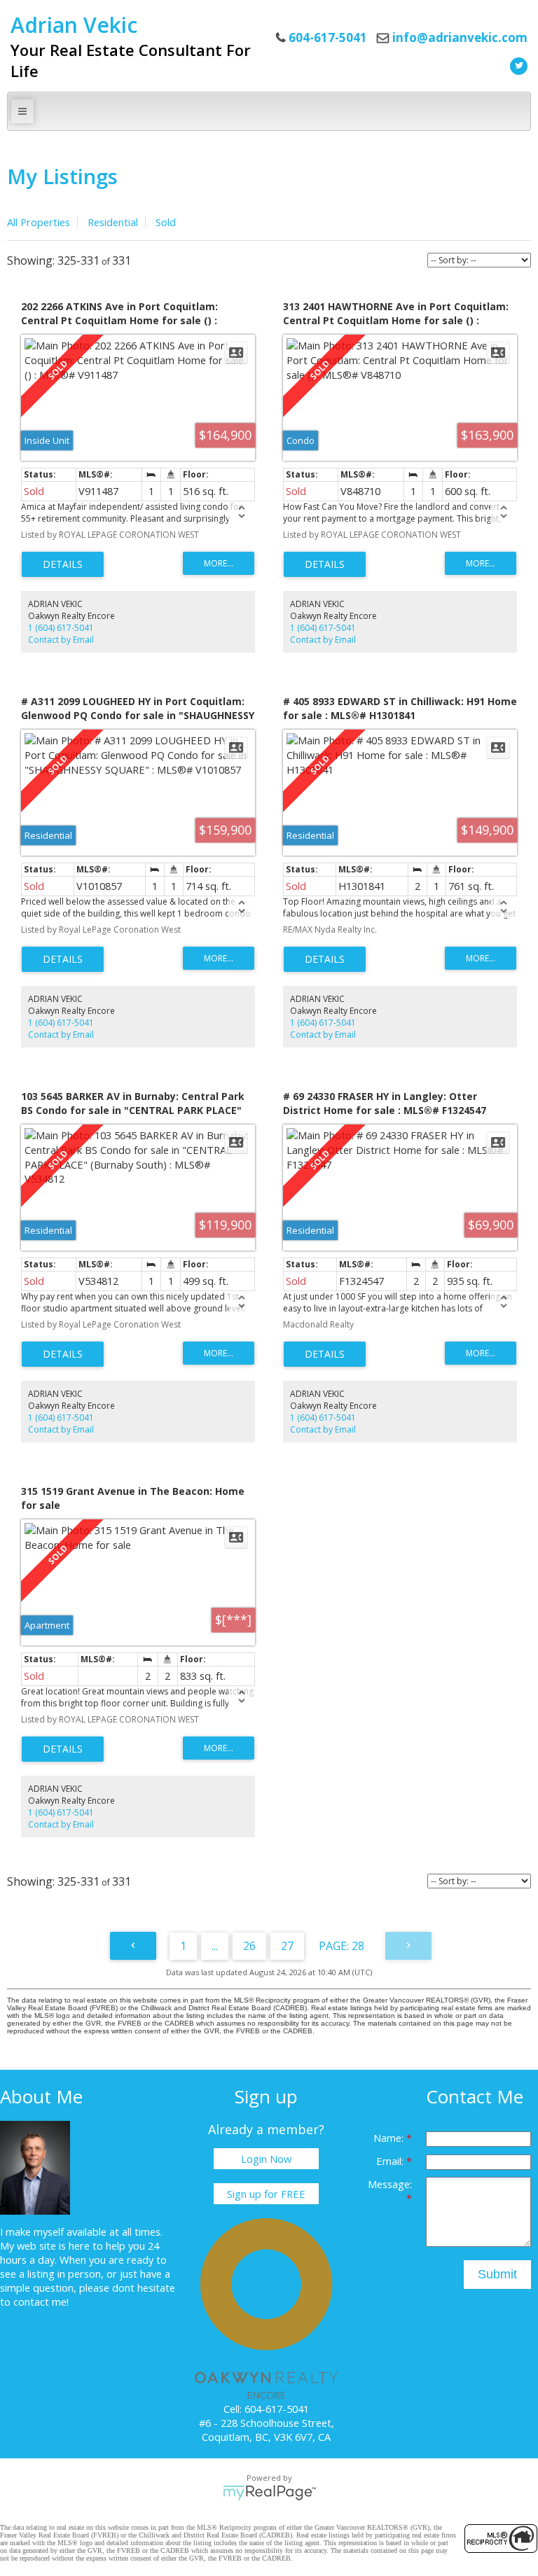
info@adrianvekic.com (460, 37)
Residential (113, 222)
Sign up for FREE (266, 2194)
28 (358, 1946)
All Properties (39, 222)
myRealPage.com (269, 2493)
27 (287, 1946)
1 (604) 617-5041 (61, 628)
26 (249, 1946)
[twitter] (517, 64)
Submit (497, 2274)
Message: (390, 2184)
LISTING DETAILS (63, 564)
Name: (390, 2138)
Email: (391, 2161)
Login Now (266, 2159)
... (215, 1946)
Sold (166, 222)
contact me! (41, 2302)
